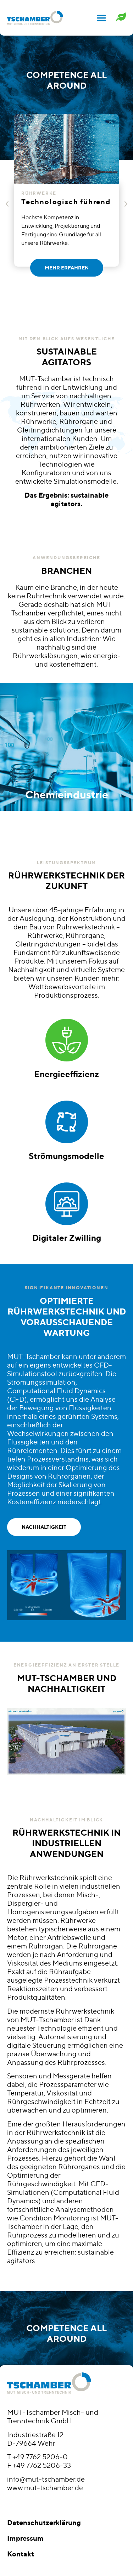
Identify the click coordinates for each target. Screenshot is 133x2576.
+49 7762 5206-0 (40, 2457)
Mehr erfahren (67, 762)
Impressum (25, 2538)
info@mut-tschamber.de (46, 2479)
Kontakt (21, 2554)
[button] (101, 18)
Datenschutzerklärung (44, 2522)
